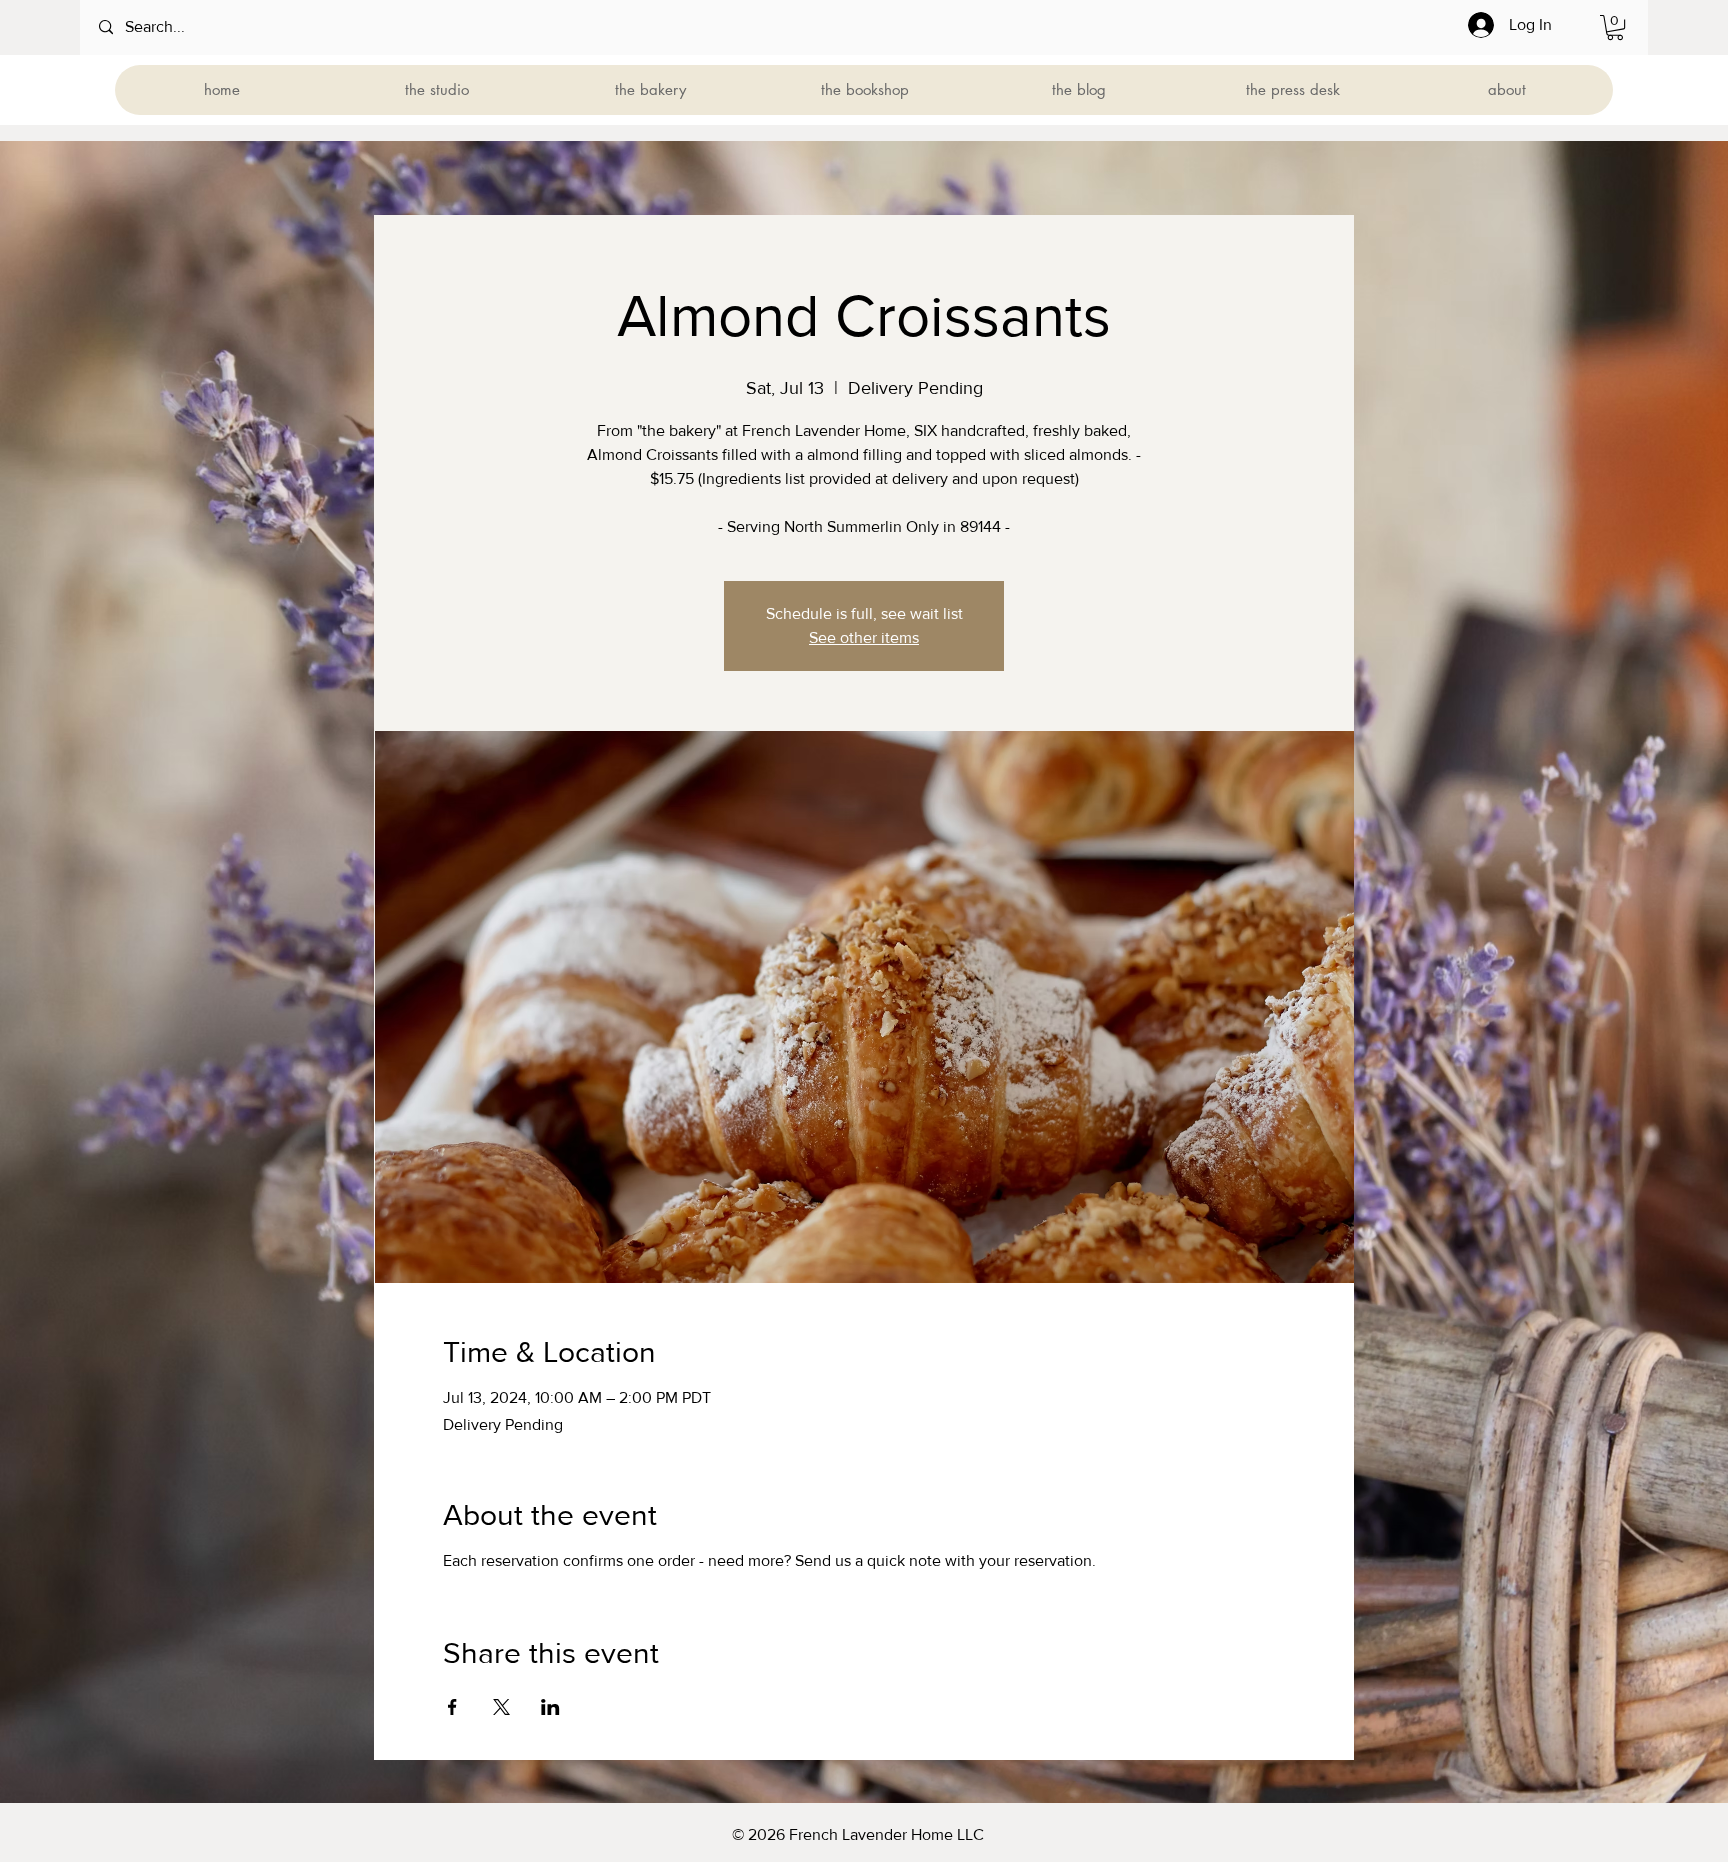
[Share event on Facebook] (452, 1707)
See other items (864, 637)
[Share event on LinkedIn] (550, 1707)
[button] (1615, 27)
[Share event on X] (501, 1707)
